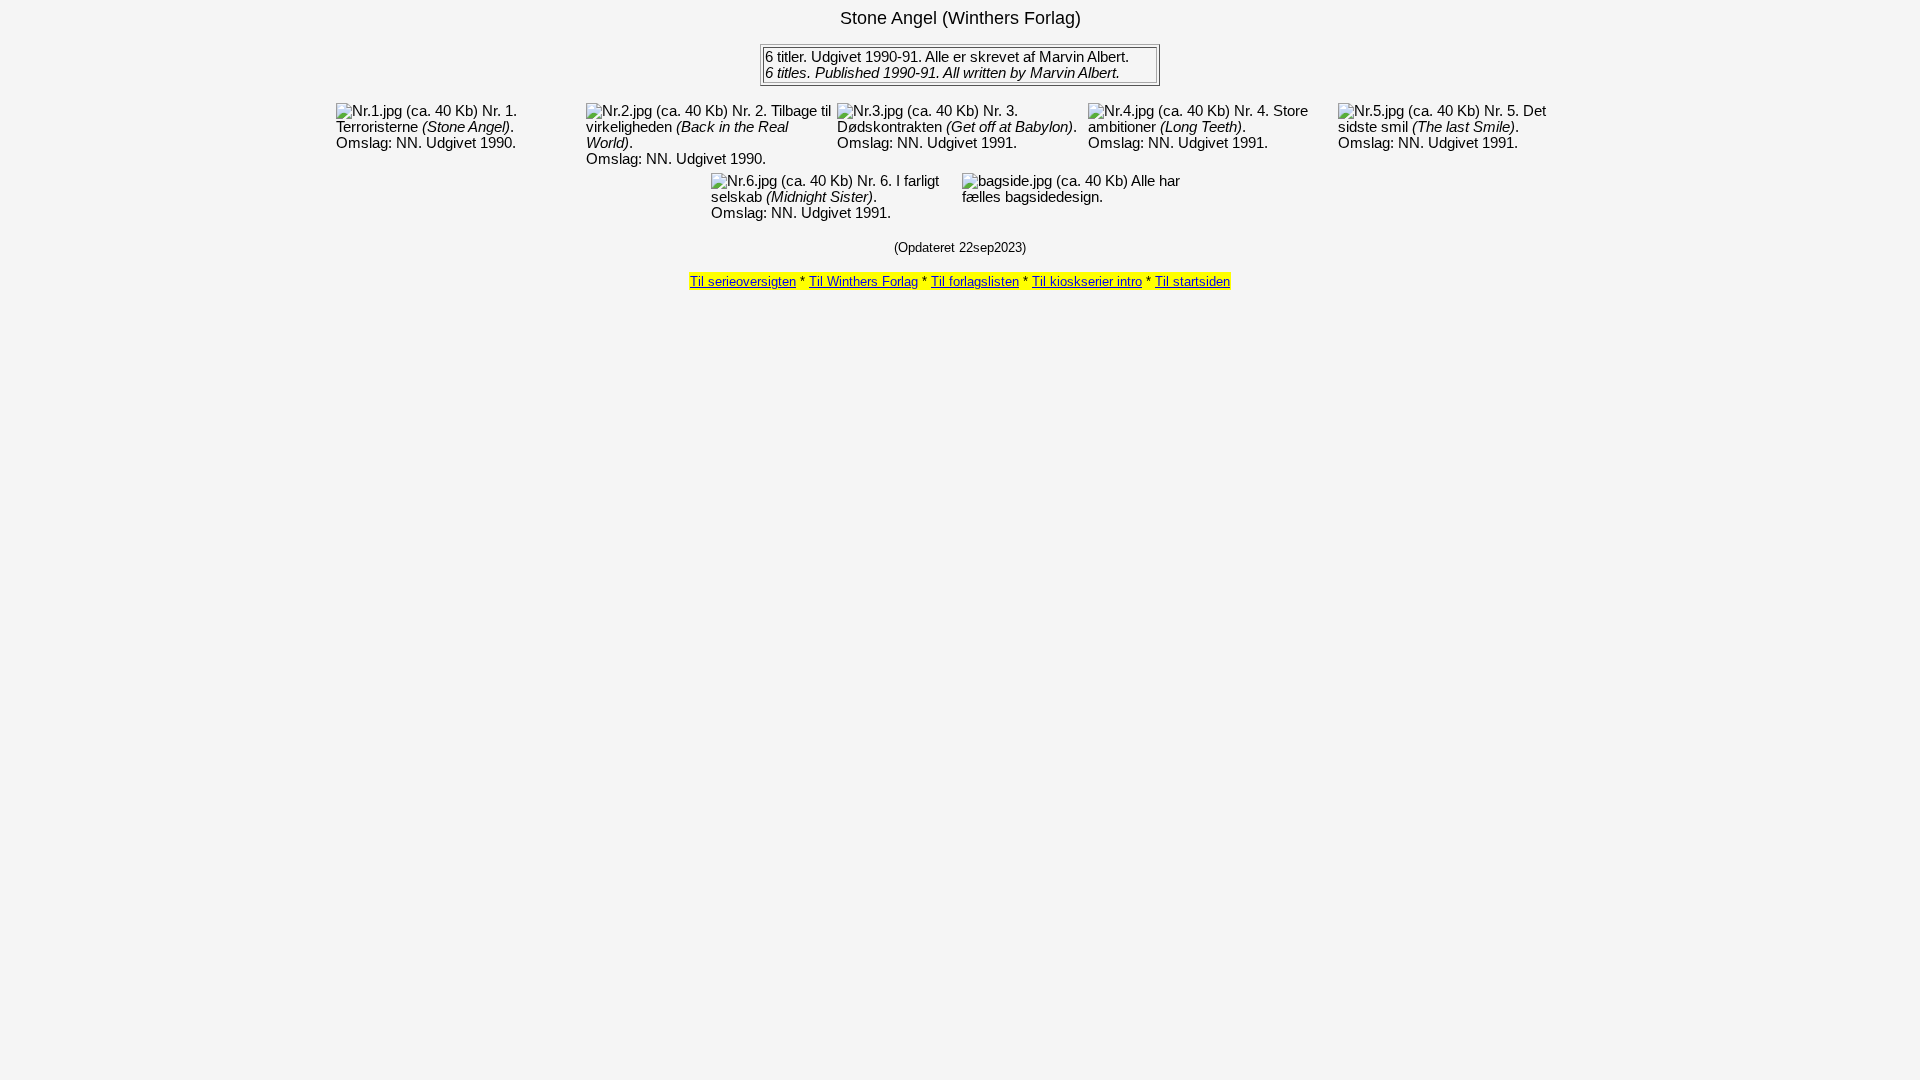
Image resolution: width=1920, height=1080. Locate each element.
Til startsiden (1192, 281)
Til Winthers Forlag (863, 281)
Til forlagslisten (975, 281)
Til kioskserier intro (1087, 281)
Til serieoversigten (743, 281)
